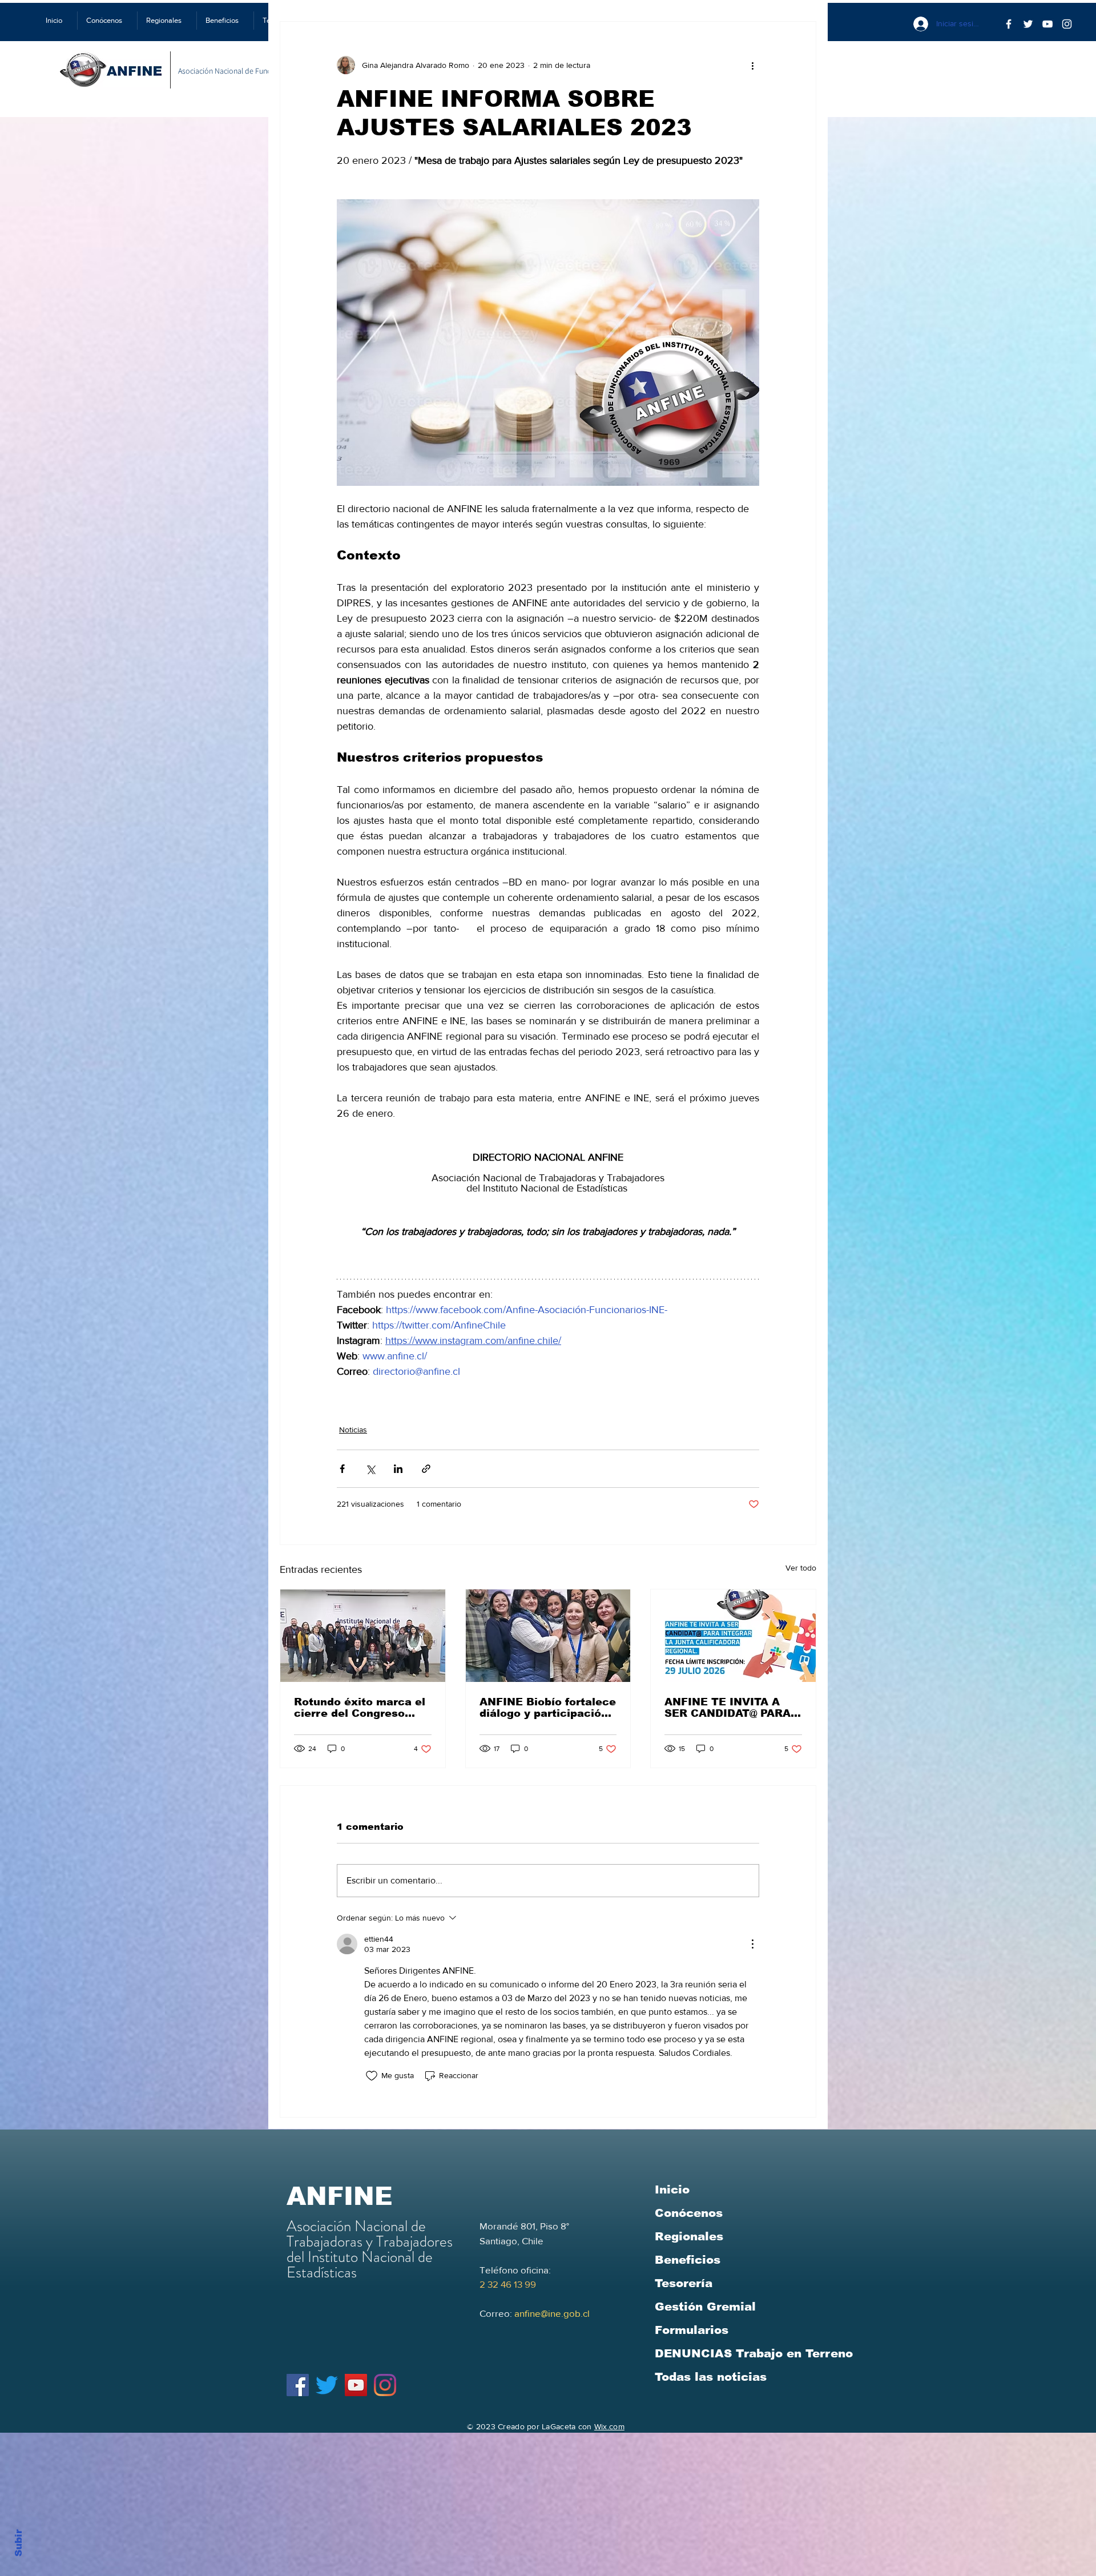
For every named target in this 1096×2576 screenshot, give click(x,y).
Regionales (689, 2236)
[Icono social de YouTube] (356, 2385)
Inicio (672, 2189)
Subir (19, 2541)
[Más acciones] (752, 65)
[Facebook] (1009, 24)
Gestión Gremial (705, 2307)
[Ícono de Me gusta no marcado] (372, 2076)
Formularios (692, 2330)
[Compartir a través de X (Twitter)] (370, 1469)
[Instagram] (385, 2385)
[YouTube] (1047, 24)
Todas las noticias (711, 2377)
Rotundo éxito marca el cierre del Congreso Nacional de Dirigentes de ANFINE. (360, 1708)
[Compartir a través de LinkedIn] (398, 1469)
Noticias (353, 1430)
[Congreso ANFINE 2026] (363, 1636)
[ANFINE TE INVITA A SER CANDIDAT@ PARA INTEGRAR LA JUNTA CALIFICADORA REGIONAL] (733, 1636)
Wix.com (609, 2426)
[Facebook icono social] (298, 2385)
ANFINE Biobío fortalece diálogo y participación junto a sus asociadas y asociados (548, 1708)
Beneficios (688, 2260)
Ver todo (801, 1568)
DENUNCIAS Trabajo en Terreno (754, 2353)
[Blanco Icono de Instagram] (1067, 24)
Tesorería (684, 2283)
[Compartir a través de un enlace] (426, 1469)
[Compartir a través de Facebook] (342, 1469)
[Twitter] (1028, 24)
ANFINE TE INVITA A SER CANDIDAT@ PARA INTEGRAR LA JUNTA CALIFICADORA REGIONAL (728, 1708)
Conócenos (689, 2213)
